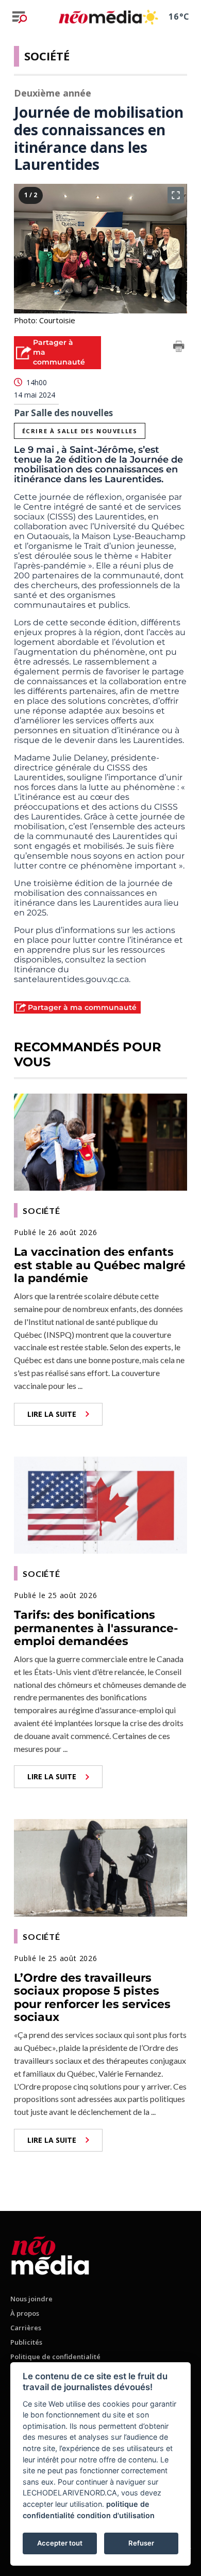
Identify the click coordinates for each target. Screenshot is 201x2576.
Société (47, 56)
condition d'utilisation (116, 2515)
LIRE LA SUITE (52, 1414)
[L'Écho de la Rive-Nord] (50, 2254)
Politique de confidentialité (55, 2357)
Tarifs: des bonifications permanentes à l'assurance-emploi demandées (96, 1628)
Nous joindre (31, 2299)
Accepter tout (60, 2543)
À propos (25, 2313)
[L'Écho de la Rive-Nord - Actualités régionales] (100, 17)
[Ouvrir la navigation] (20, 17)
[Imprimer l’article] (179, 348)
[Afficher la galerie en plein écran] (176, 195)
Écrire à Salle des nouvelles (80, 431)
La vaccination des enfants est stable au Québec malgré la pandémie (100, 1265)
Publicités (26, 2342)
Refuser (141, 2543)
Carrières (26, 2328)
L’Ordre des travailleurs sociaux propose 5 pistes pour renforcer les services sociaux (92, 1997)
